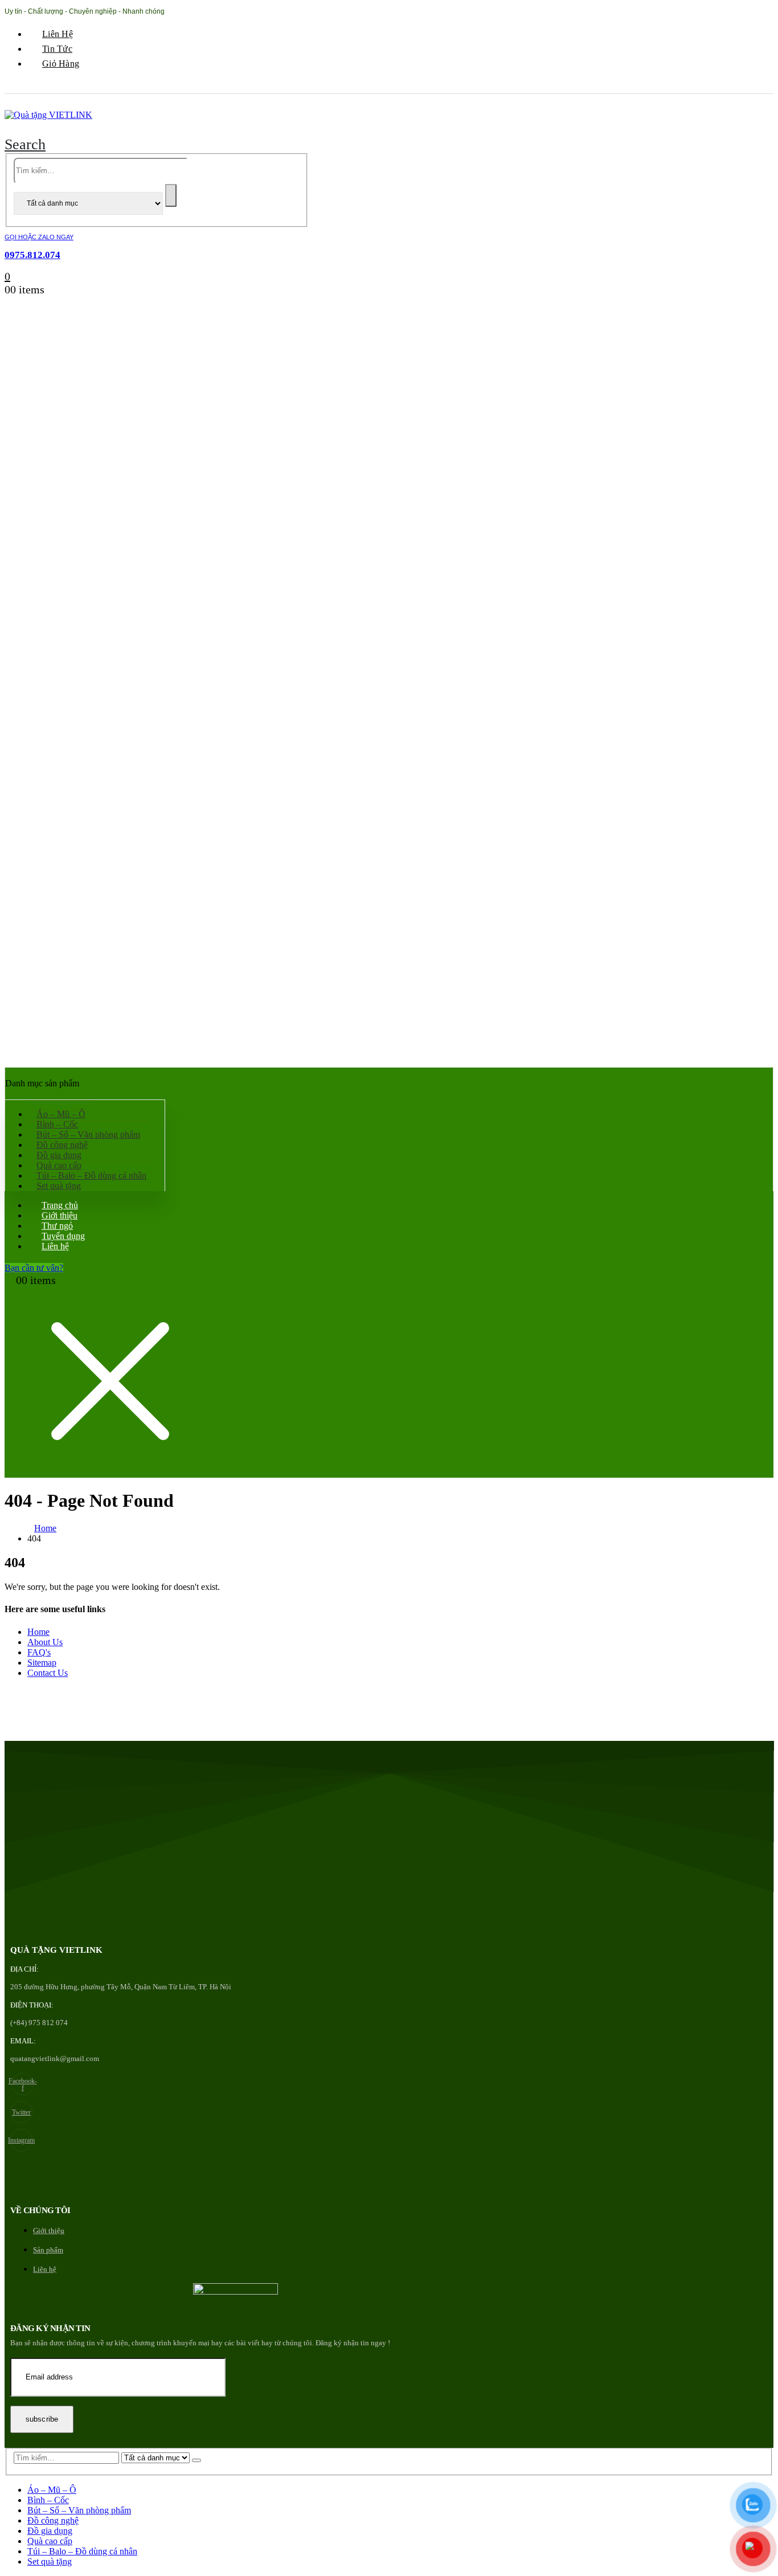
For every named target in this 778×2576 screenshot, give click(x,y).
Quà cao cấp (50, 2541)
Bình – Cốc (48, 2500)
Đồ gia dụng (50, 2531)
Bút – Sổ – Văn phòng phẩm (79, 2510)
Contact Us (48, 1673)
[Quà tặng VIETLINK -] (48, 115)
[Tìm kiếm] (171, 195)
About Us (45, 1642)
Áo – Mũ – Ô (52, 2490)
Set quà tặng (59, 1186)
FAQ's (39, 1652)
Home (38, 1632)
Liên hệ (58, 34)
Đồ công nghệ (53, 2520)
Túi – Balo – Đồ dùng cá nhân (91, 1175)
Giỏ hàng (61, 64)
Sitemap (42, 1663)
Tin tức (57, 49)
